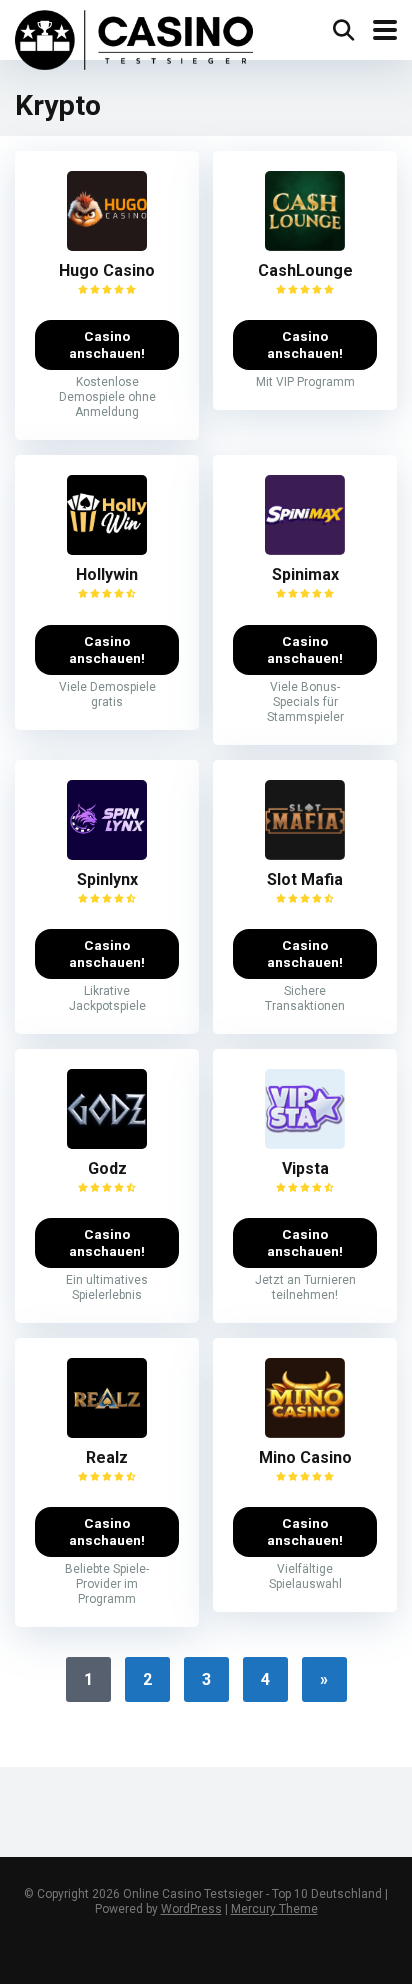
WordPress (191, 1909)
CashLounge (305, 270)
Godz (107, 1168)
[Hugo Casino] (107, 245)
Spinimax (305, 574)
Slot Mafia (305, 879)
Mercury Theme (274, 1909)
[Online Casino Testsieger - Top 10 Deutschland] (134, 37)
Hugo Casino (107, 270)
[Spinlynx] (107, 854)
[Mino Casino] (305, 1432)
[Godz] (107, 1143)
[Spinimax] (305, 549)
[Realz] (107, 1432)
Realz (107, 1457)
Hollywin (107, 574)
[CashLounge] (305, 245)
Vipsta (305, 1168)
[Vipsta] (305, 1143)
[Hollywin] (107, 549)
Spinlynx (107, 879)
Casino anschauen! (107, 344)
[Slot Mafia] (305, 854)
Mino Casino (305, 1457)
